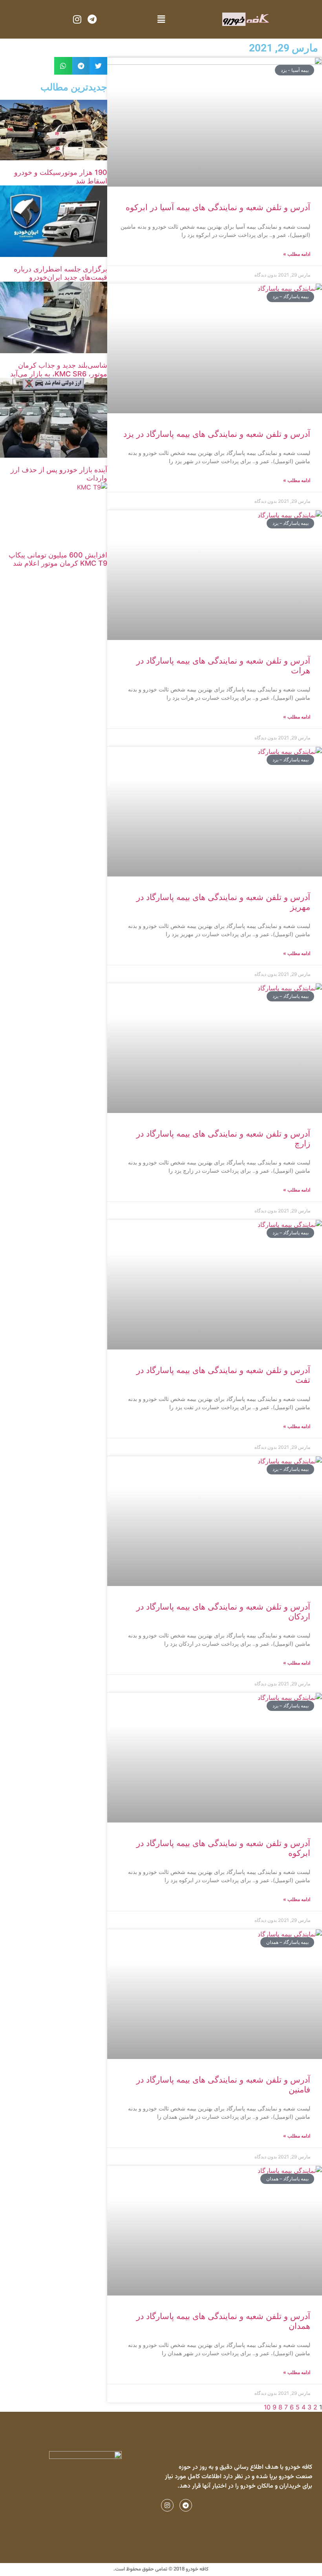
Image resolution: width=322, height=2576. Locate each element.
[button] (161, 19)
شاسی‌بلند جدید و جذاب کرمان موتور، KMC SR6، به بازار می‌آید (59, 369)
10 (267, 2407)
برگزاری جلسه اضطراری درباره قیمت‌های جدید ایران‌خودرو (60, 273)
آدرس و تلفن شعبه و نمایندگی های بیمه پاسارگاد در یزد (217, 434)
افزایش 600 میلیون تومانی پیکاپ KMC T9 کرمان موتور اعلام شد (58, 559)
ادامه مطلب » (297, 254)
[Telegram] (92, 19)
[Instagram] (77, 19)
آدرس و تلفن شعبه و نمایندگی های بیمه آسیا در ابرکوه (218, 207)
